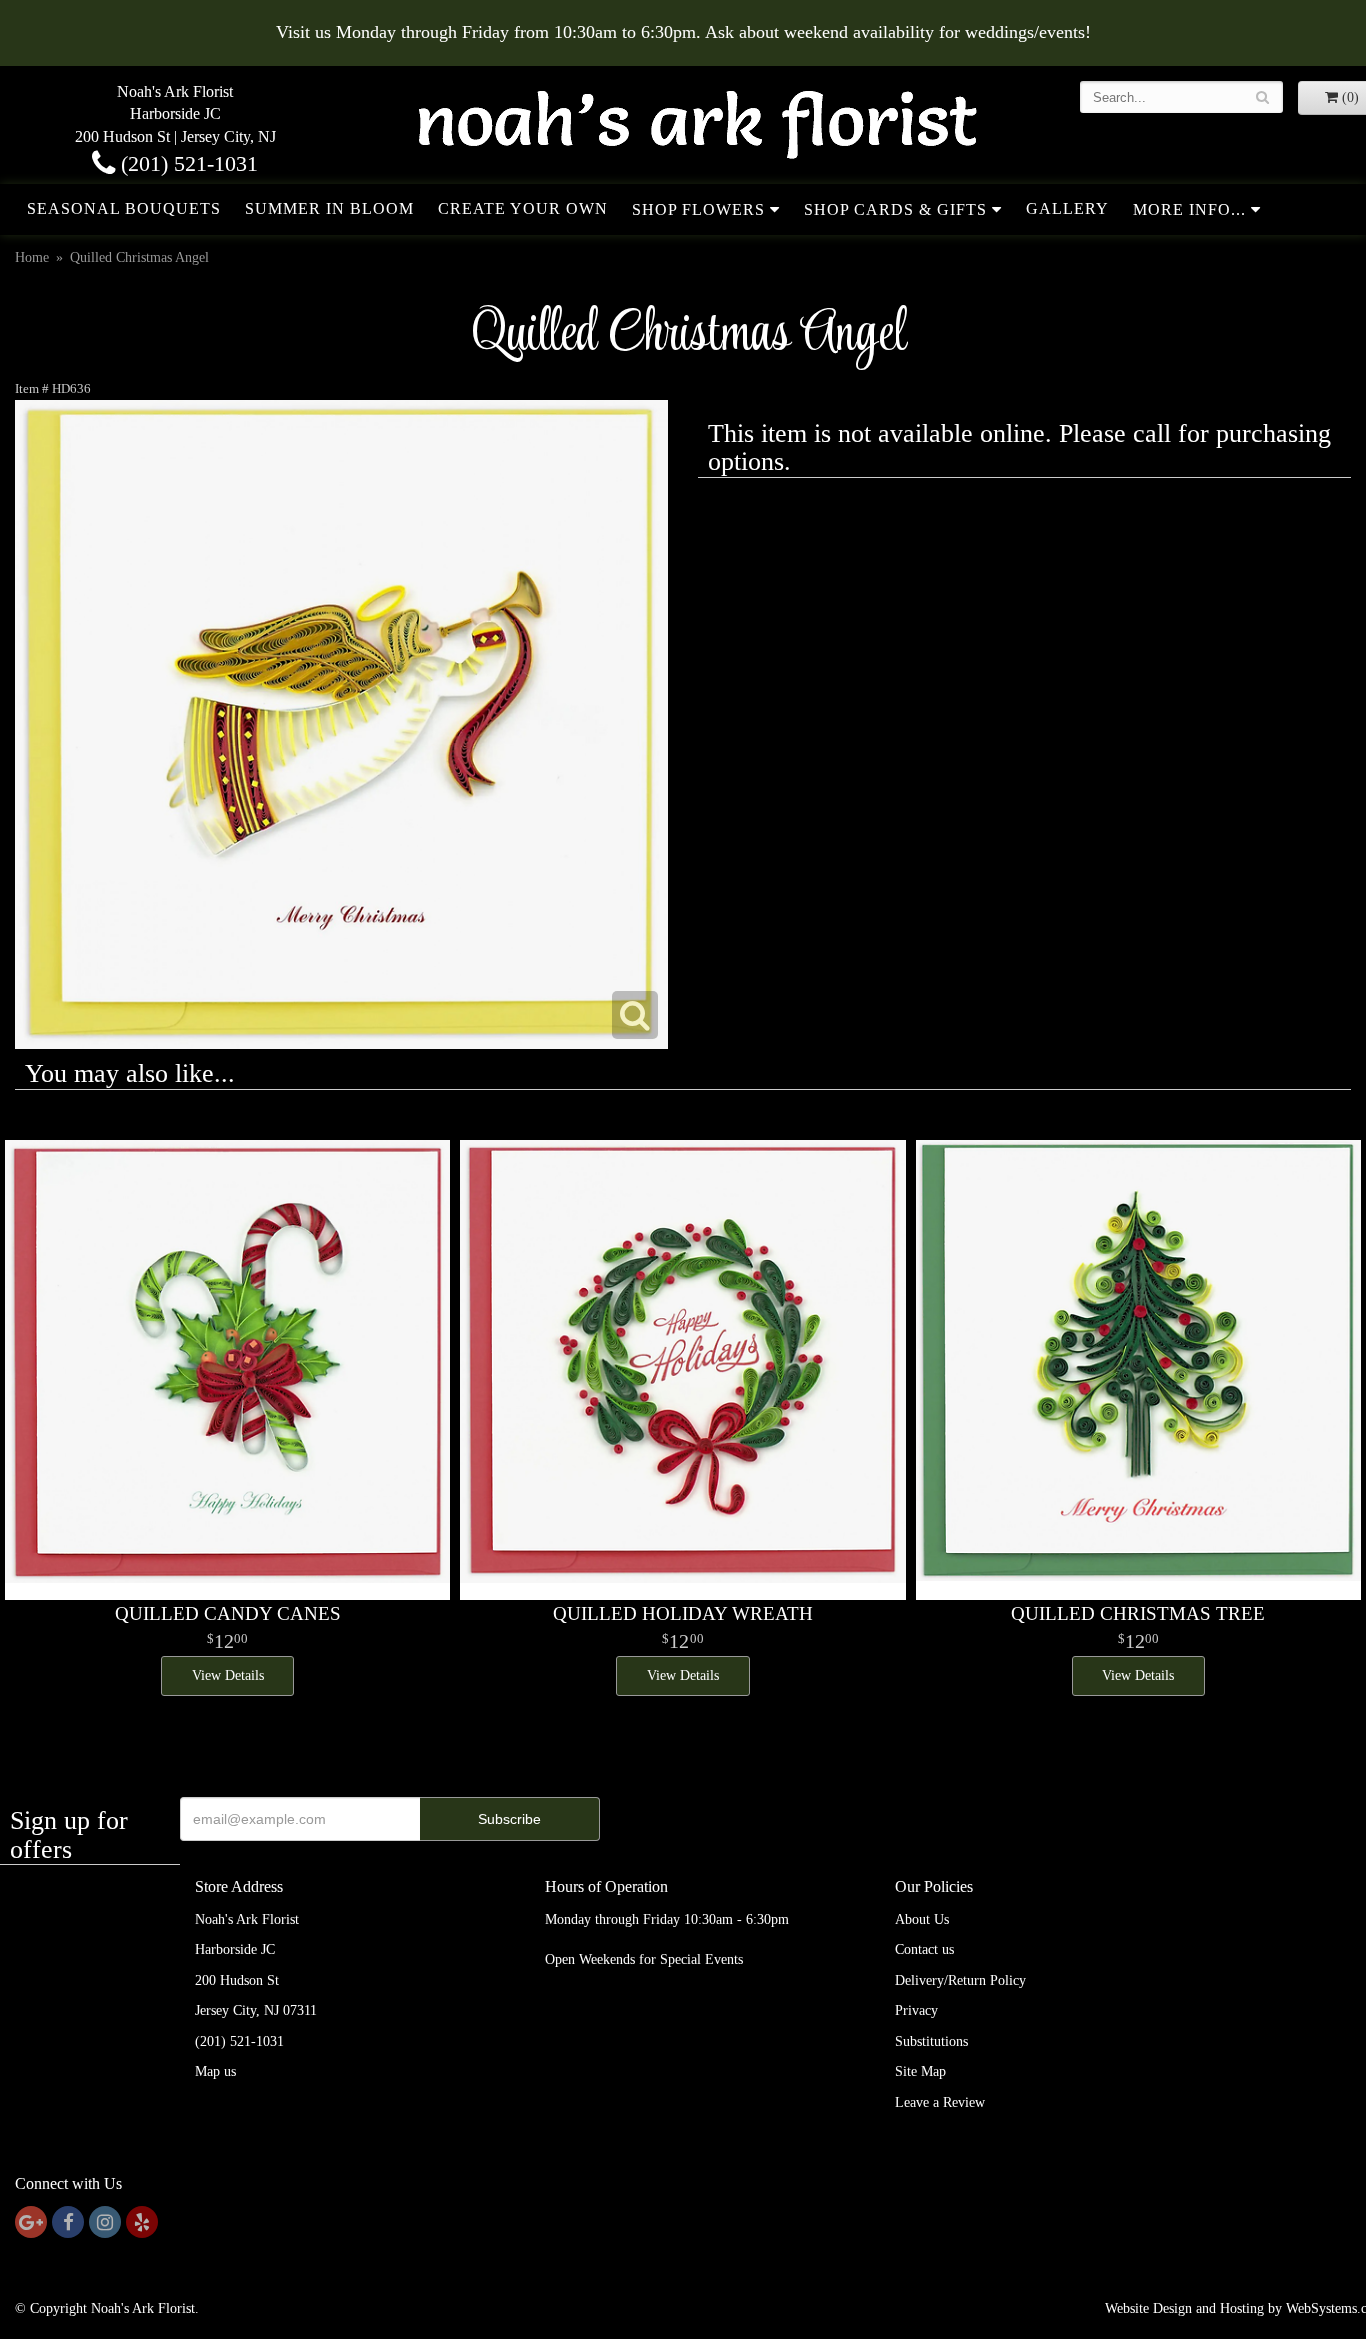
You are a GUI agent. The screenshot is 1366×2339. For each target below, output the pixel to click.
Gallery (1067, 208)
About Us (922, 1919)
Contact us (924, 1949)
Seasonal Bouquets (124, 208)
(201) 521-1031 (186, 163)
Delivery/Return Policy (960, 1980)
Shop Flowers (698, 209)
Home (32, 257)
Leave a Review (940, 2102)
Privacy (916, 2010)
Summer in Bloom (329, 208)
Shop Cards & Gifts (895, 209)
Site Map (920, 2071)
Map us (215, 2071)
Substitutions (931, 2041)
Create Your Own (523, 208)
